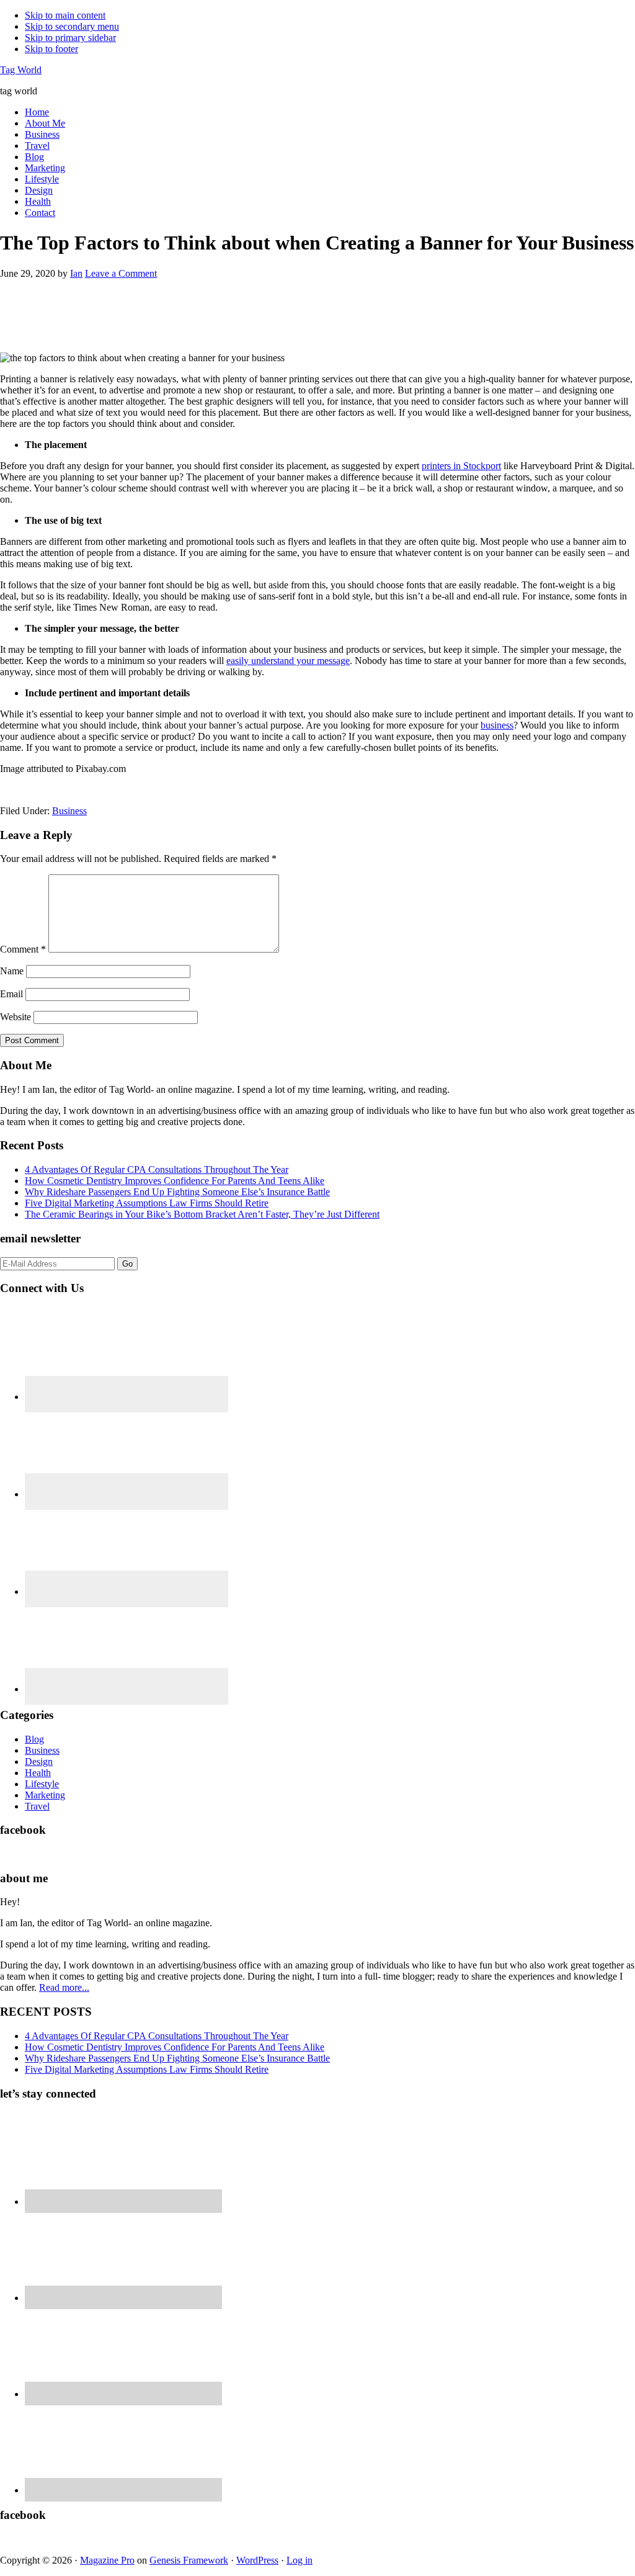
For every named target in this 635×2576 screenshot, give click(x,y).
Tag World (21, 70)
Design (39, 1761)
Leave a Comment (121, 273)
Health (38, 1773)
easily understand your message (288, 661)
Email (11, 994)
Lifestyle (42, 1784)
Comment (23, 949)
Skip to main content (65, 15)
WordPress (257, 2560)
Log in (300, 2560)
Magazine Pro (107, 2560)
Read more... (64, 1987)
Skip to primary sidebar (70, 38)
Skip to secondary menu (72, 26)
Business (69, 811)
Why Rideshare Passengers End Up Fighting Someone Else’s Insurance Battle (177, 1192)
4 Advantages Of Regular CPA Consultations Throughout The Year (157, 1169)
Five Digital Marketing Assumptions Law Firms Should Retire (147, 1203)
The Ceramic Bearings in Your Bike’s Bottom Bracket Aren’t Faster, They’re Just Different (202, 1214)
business (497, 725)
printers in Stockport (461, 466)
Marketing (45, 1795)
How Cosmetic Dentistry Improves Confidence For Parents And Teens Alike (175, 1181)
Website (16, 1017)
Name (12, 971)
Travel (37, 1806)
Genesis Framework (189, 2560)
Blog (34, 1739)
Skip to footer (51, 49)
